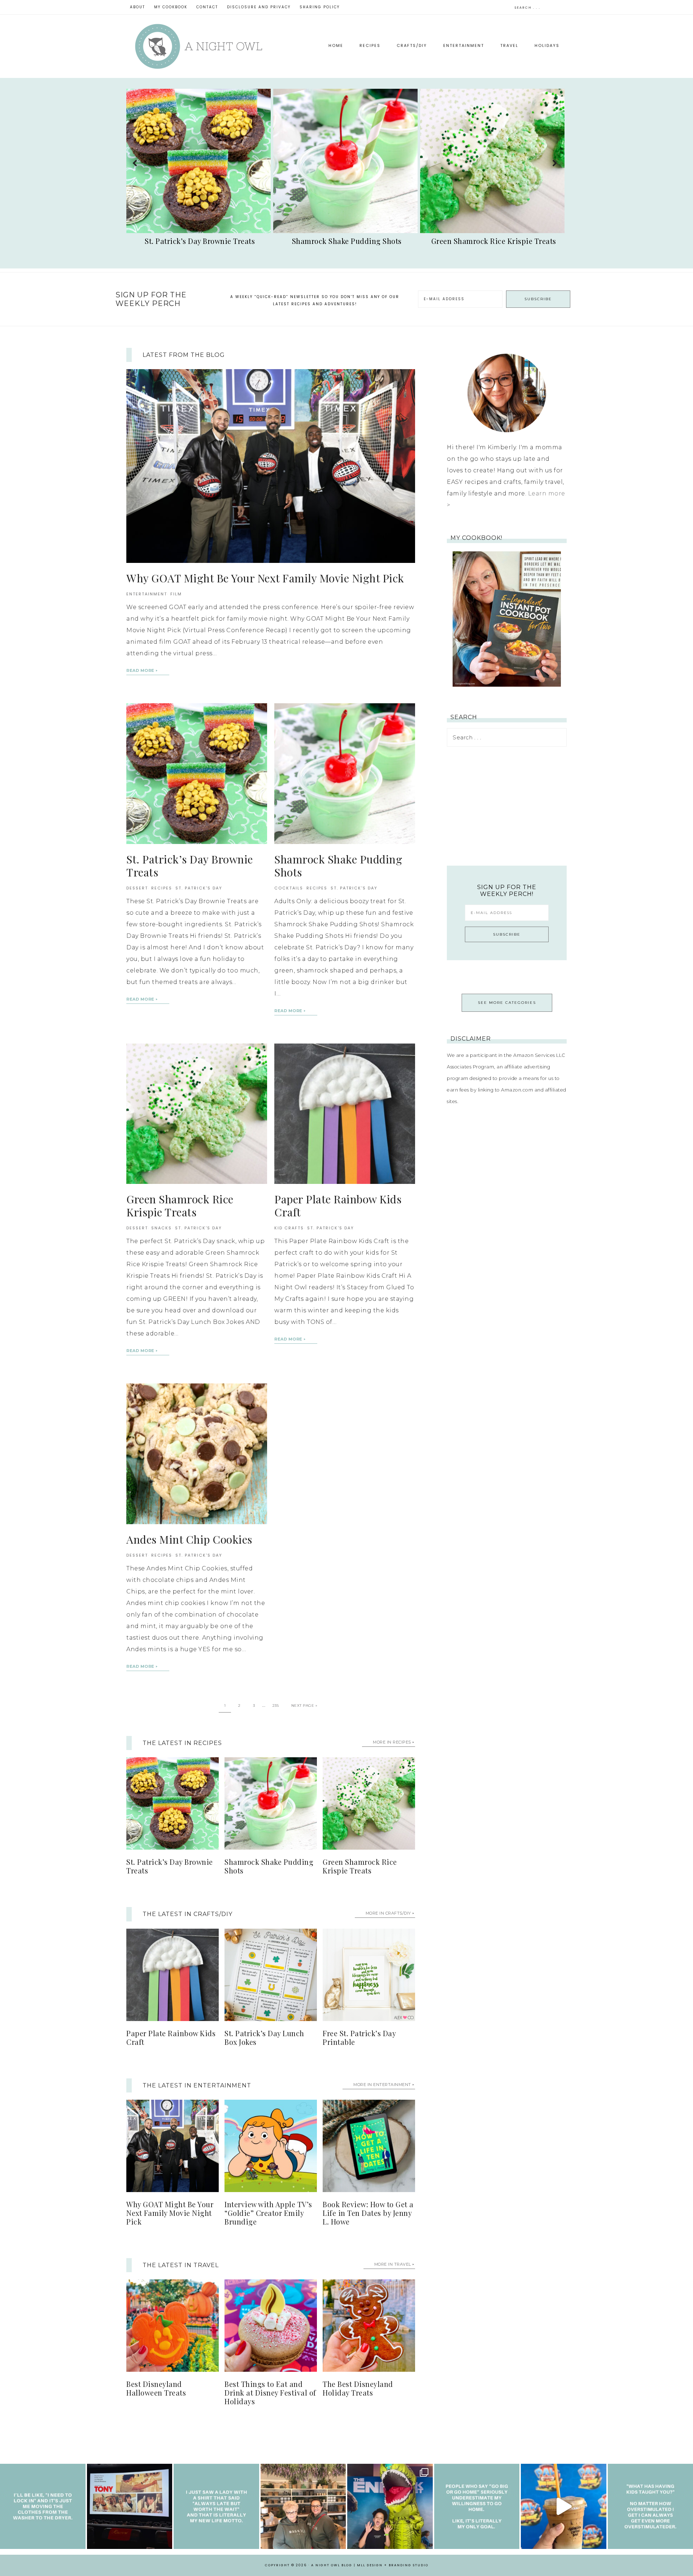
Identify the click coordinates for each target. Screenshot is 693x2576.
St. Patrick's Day (199, 888)
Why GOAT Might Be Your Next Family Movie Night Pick (265, 578)
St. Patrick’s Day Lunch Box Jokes (264, 2037)
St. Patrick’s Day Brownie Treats (190, 866)
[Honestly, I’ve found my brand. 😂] (216, 2507)
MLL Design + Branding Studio (393, 2565)
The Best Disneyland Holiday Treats (358, 2388)
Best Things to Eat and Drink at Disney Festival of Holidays (270, 2393)
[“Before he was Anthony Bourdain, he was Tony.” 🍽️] (130, 2507)
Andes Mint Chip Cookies (189, 1539)
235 (276, 1705)
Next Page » (304, 1705)
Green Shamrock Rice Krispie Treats (180, 1206)
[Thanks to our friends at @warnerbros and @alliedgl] (390, 2507)
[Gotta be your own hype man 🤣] (43, 2507)
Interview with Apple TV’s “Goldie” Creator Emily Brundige (268, 2213)
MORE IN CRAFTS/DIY (388, 1913)
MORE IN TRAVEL (393, 2264)
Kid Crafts (289, 1228)
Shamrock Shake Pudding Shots (338, 866)
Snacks (162, 1228)
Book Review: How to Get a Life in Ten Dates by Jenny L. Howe (368, 2213)
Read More (140, 670)
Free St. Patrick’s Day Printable (359, 2037)
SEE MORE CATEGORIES (507, 1003)
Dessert (137, 888)
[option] (200, 169)
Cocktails (289, 888)
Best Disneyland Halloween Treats (156, 2388)
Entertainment (147, 594)
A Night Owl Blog (199, 46)
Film (176, 594)
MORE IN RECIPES (392, 1742)
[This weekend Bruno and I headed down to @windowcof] (564, 2507)
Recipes (162, 888)
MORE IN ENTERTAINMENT (382, 2085)
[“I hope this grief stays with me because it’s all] (303, 2507)
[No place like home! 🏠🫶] (477, 2507)
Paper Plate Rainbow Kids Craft (338, 1206)
